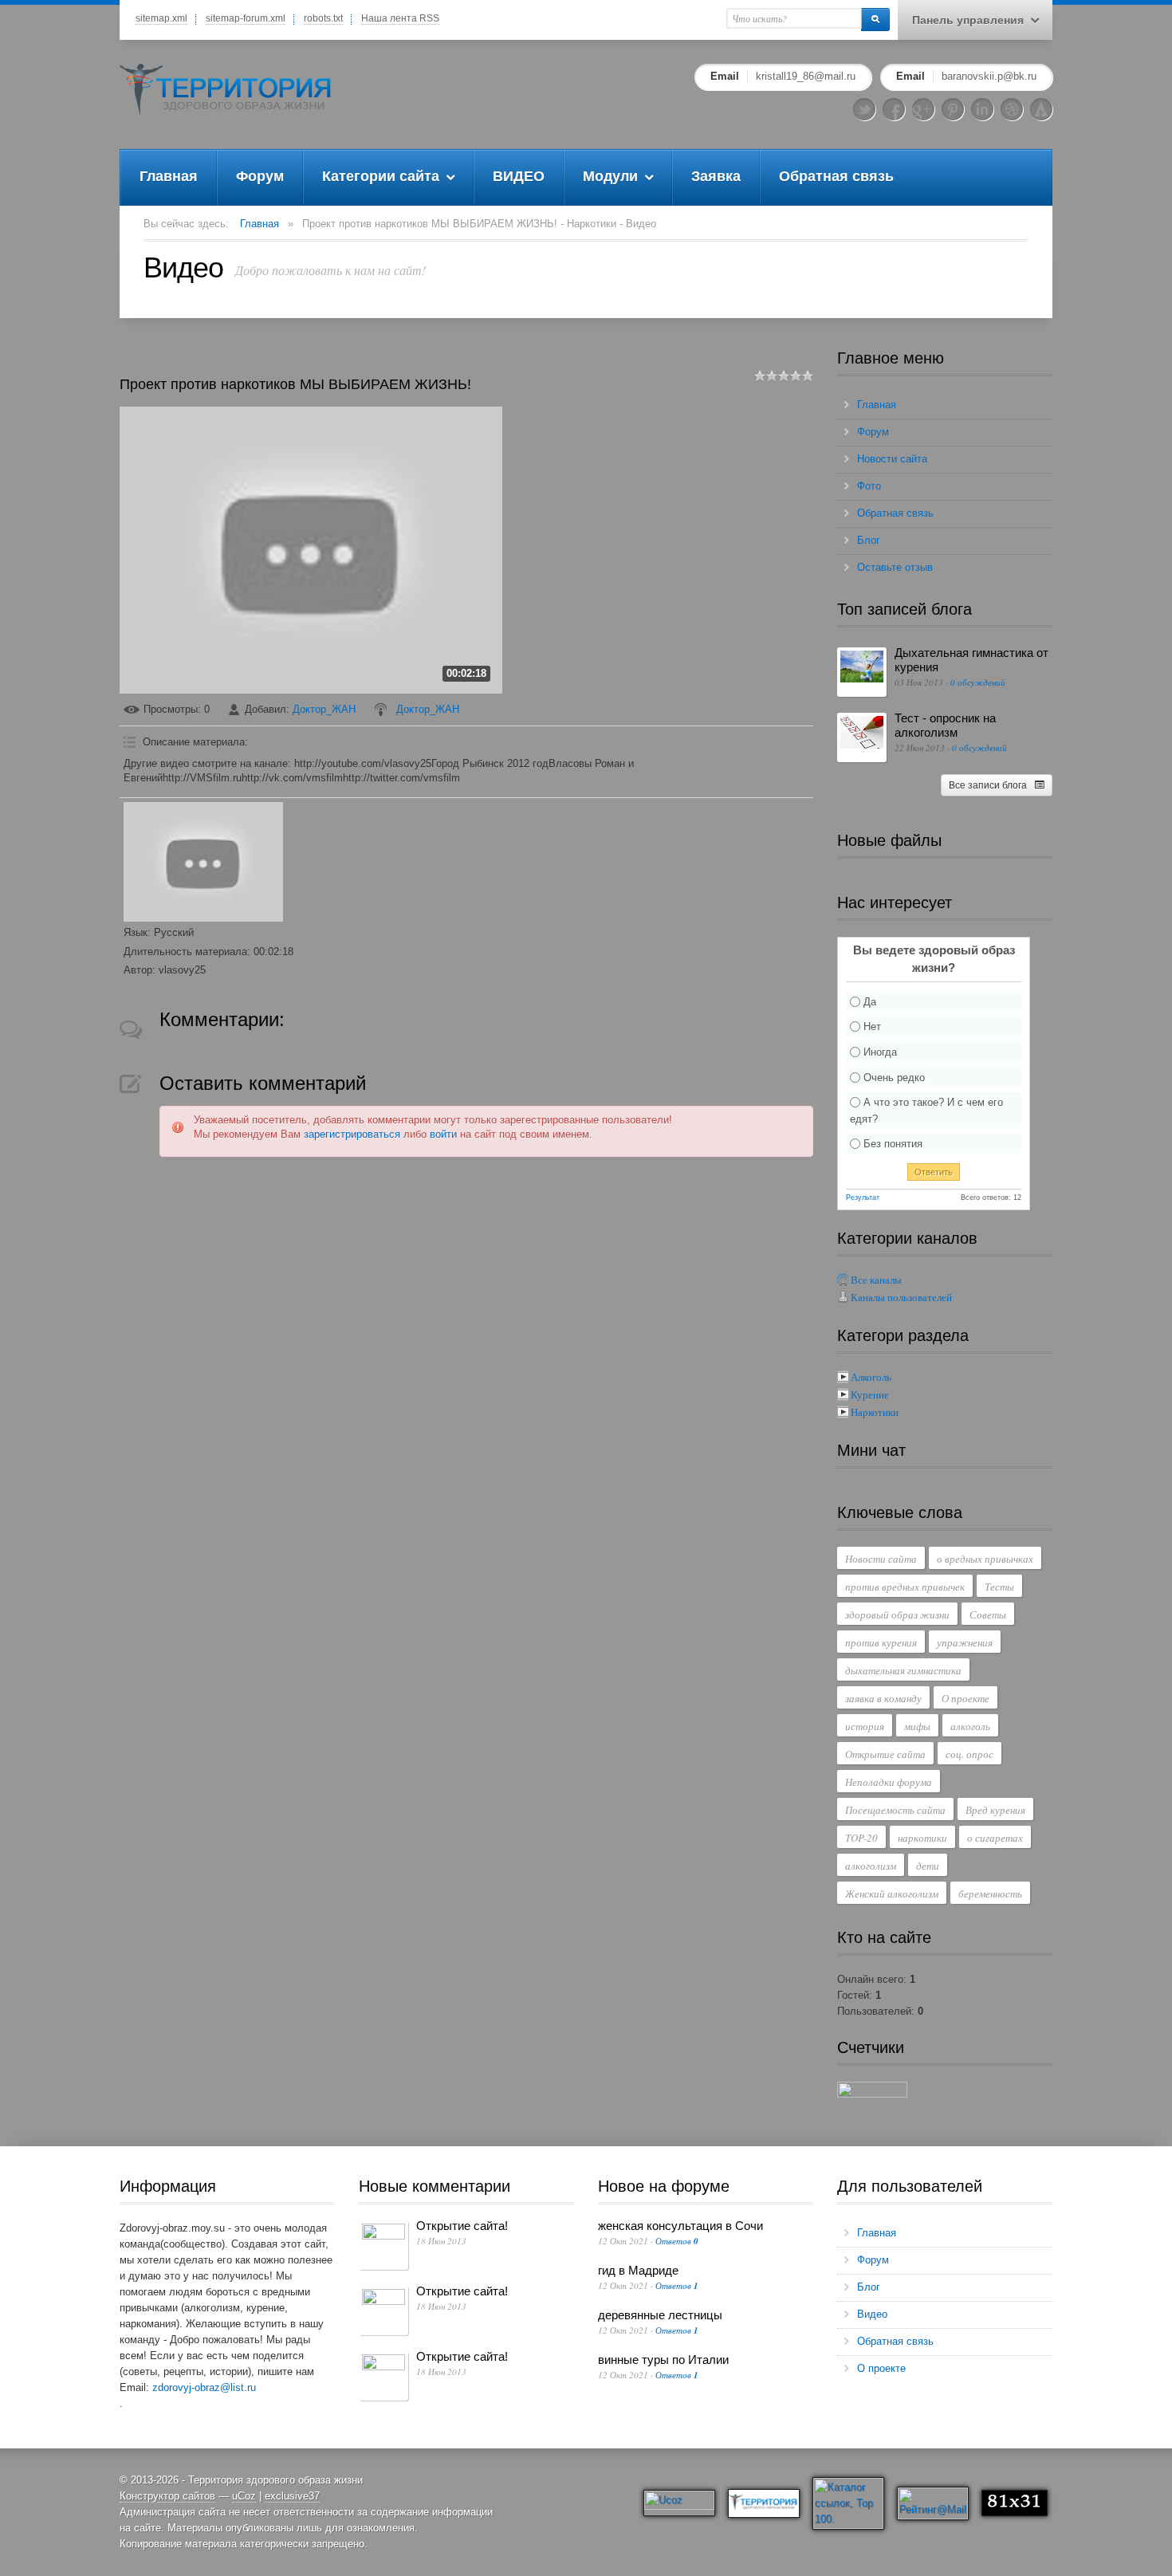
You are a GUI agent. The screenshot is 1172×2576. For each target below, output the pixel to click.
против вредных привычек (905, 1587)
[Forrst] (1041, 109)
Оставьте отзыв (895, 567)
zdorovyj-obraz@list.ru (204, 2387)
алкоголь (970, 1726)
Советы (988, 1614)
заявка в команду (883, 1698)
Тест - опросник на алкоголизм (945, 725)
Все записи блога (988, 785)
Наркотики (875, 1412)
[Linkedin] (982, 109)
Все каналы (876, 1280)
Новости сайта (892, 459)
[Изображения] (203, 862)
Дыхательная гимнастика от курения (971, 660)
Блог (869, 540)
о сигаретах (995, 1838)
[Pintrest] (953, 109)
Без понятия (893, 1144)
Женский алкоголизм (892, 1894)
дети (928, 1866)
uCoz (244, 2496)
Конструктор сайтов (167, 2496)
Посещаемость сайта (895, 1810)
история (865, 1726)
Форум (873, 432)
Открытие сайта (885, 1754)
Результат (863, 1198)
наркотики (922, 1838)
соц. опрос (969, 1754)
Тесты (999, 1587)
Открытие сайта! (462, 2226)
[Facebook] (894, 109)
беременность (990, 1894)
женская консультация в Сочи (680, 2226)
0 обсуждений (978, 682)
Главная (260, 224)
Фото (869, 486)
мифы (917, 1726)
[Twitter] (864, 109)
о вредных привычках (985, 1559)
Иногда (880, 1052)
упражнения (965, 1642)
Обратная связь (895, 513)
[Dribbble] (1012, 109)
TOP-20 (861, 1838)
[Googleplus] (923, 109)
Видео (872, 2314)
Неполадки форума (889, 1782)
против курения (881, 1642)
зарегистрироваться (352, 1134)
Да (870, 1001)
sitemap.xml (161, 18)
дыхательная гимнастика (903, 1670)
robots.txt (323, 18)
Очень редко (894, 1077)
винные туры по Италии (663, 2360)
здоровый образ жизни (897, 1614)
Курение (870, 1395)
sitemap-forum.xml (246, 18)
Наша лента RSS (400, 18)
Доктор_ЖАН (324, 709)
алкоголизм (871, 1866)
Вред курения (995, 1810)
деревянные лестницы (660, 2315)
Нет (872, 1026)
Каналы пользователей (901, 1298)
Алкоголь (871, 1377)
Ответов (677, 2241)
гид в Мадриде (638, 2270)
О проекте (966, 1698)
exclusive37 (292, 2496)
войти (443, 1134)
